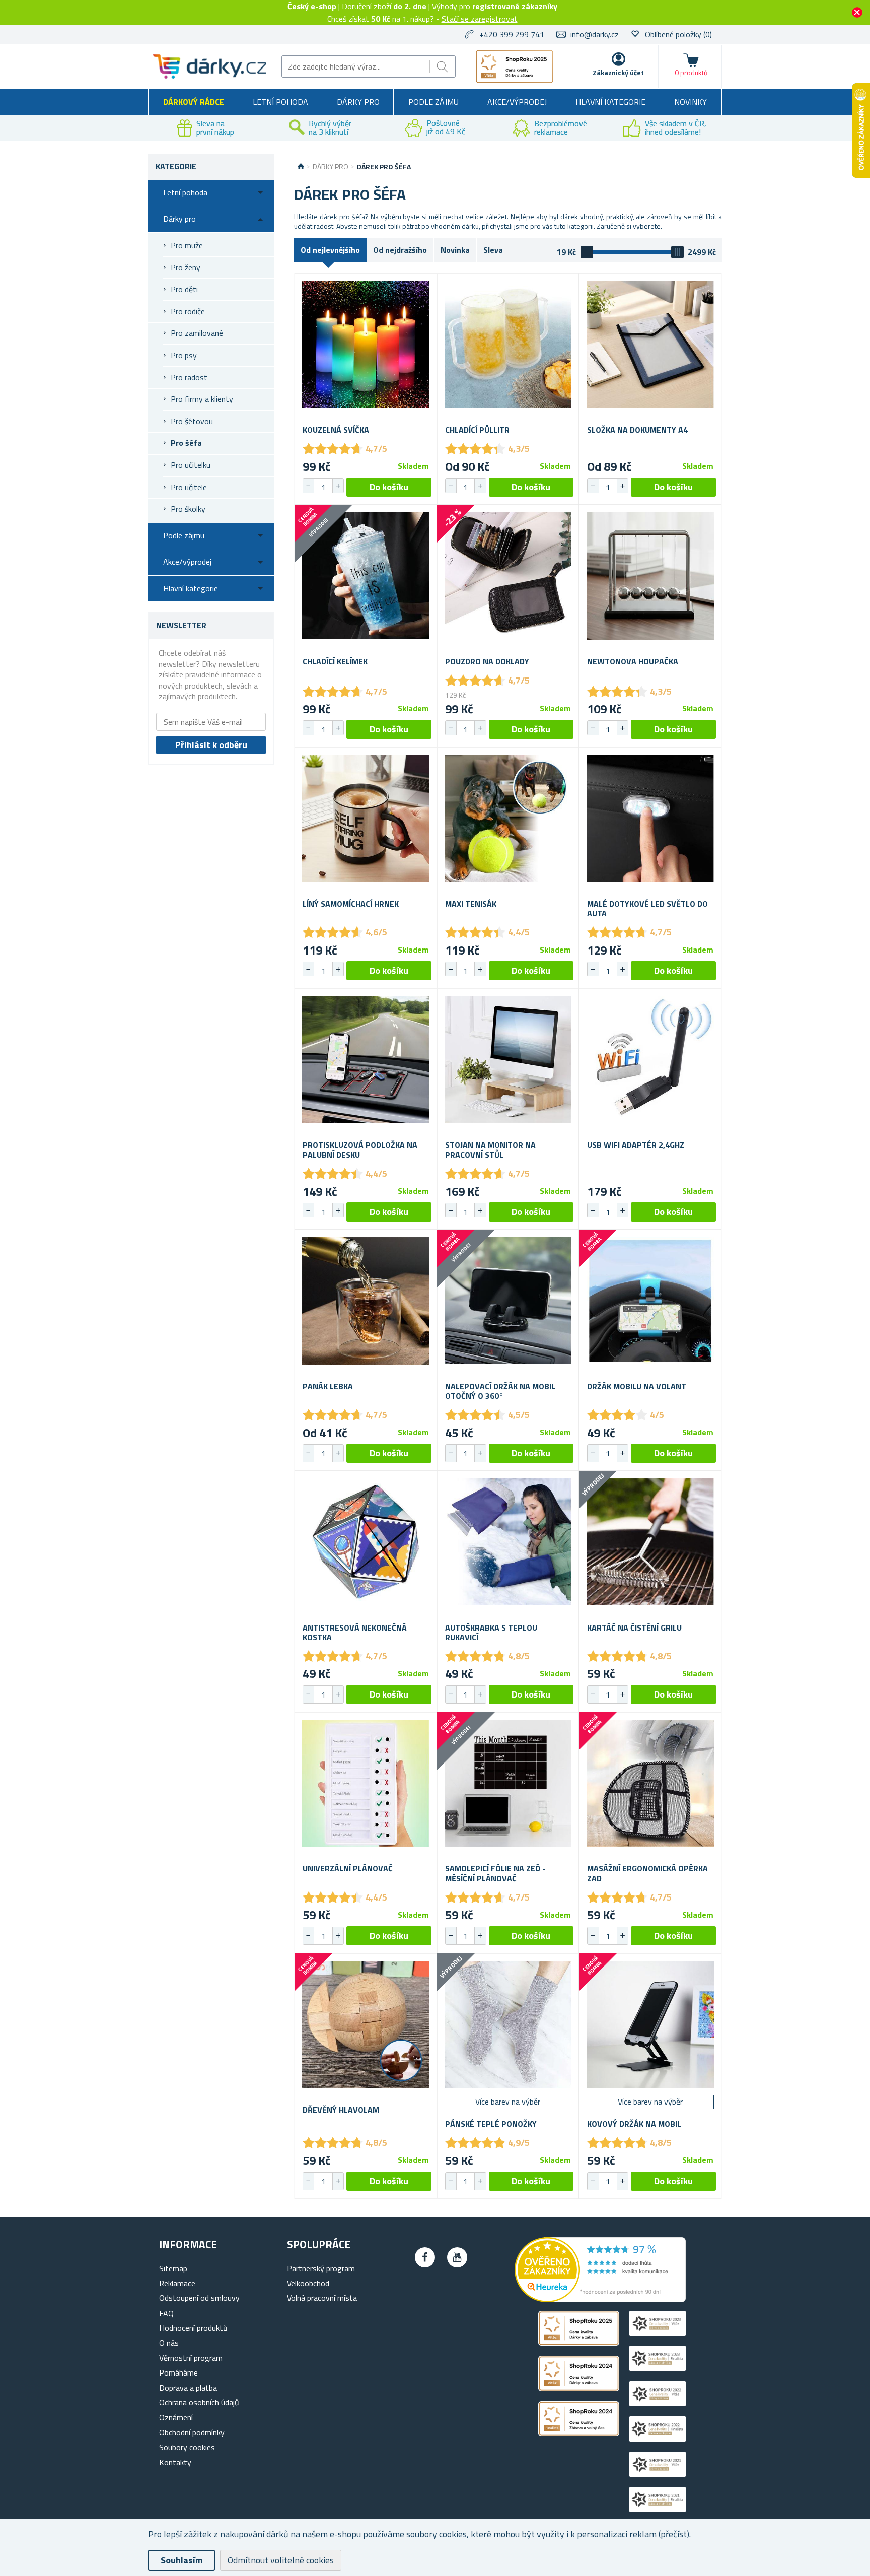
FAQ (166, 2313)
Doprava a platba (188, 2388)
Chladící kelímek (335, 662)
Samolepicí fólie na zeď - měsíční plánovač (495, 1873)
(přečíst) (674, 2534)
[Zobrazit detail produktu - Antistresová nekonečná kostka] (366, 1542)
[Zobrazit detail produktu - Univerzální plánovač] (366, 1783)
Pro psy (184, 355)
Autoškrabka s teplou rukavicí (491, 1633)
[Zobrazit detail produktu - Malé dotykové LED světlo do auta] (650, 818)
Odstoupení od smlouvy (199, 2298)
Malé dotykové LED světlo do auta (647, 909)
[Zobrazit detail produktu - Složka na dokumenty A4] (650, 344)
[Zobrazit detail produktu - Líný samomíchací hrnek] (366, 818)
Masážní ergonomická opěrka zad (647, 1873)
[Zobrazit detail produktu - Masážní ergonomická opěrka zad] (650, 1783)
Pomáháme (178, 2372)
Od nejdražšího (400, 250)
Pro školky (188, 509)
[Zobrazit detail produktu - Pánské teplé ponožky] (508, 2025)
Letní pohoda (280, 102)
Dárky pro (358, 102)
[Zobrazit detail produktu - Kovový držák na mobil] (650, 2025)
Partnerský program (321, 2268)
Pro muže (187, 245)
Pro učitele (189, 487)
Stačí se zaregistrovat (480, 19)
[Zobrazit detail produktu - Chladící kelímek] (366, 576)
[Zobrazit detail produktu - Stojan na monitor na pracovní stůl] (508, 1060)
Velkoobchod (308, 2283)
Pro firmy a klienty (202, 399)
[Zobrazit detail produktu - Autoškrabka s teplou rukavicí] (508, 1542)
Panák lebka (328, 1386)
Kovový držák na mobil (634, 2124)
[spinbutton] (323, 487)
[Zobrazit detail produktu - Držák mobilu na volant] (650, 1301)
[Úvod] (301, 167)
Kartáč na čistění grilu (634, 1628)
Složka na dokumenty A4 (637, 430)
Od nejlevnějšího (330, 250)
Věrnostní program (191, 2358)
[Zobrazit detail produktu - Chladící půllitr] (508, 344)
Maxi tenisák (471, 904)
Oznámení (176, 2417)
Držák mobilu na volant (637, 1386)
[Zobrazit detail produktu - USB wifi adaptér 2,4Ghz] (650, 1060)
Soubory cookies (187, 2447)
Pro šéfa (186, 443)
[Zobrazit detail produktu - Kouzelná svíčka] (366, 344)
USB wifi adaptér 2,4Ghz (636, 1145)
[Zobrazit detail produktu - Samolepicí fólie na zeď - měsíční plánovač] (508, 1783)
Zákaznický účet (618, 72)
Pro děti (184, 289)
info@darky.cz (595, 34)
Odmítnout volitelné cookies (281, 2560)
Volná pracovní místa (322, 2298)
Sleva (493, 250)
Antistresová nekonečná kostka (355, 1633)
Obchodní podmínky (192, 2432)
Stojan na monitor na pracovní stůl (490, 1150)
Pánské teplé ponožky (491, 2124)
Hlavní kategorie (610, 102)
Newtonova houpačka (633, 662)
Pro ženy (186, 267)
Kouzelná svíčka (336, 430)
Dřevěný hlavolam (341, 2110)
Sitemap (173, 2268)
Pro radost (189, 377)
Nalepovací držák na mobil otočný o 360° (500, 1391)
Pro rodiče (188, 311)
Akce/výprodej (517, 102)
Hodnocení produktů (193, 2328)
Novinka (455, 250)
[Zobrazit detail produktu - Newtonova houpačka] (650, 576)
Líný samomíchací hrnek (351, 904)
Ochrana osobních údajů (199, 2402)
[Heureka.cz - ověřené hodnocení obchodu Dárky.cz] (600, 2299)
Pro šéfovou (192, 421)
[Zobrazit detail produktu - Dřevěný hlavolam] (366, 2025)
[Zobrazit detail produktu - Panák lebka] (366, 1301)
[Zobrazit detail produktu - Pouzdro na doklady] (508, 576)
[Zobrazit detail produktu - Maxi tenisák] (508, 818)
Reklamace (177, 2283)
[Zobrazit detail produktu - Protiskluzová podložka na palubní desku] (366, 1060)
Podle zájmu (433, 102)
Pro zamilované (197, 333)
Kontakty (175, 2462)
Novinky (691, 102)
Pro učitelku (191, 465)
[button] (338, 486)
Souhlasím (182, 2560)
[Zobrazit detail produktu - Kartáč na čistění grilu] (650, 1542)
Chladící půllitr (477, 430)
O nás (169, 2343)
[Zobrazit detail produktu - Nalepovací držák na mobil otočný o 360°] (508, 1301)
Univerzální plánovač (348, 1869)
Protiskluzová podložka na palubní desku (360, 1150)
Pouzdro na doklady (487, 662)
